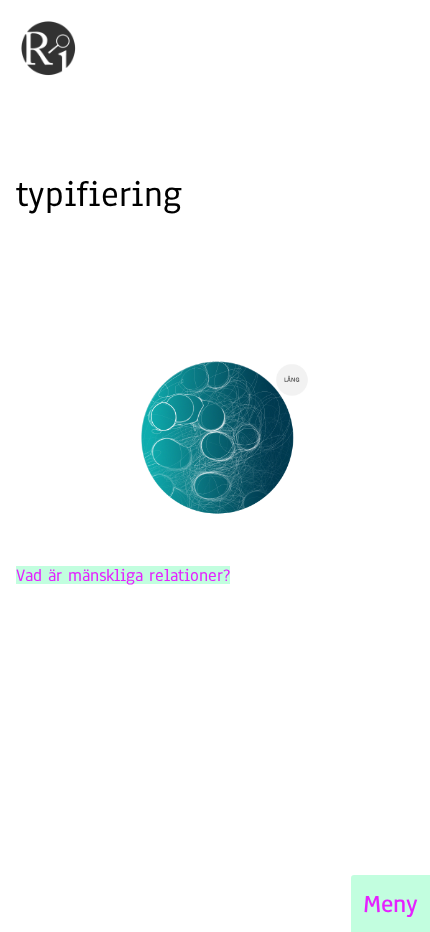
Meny (390, 903)
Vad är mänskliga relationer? (123, 575)
